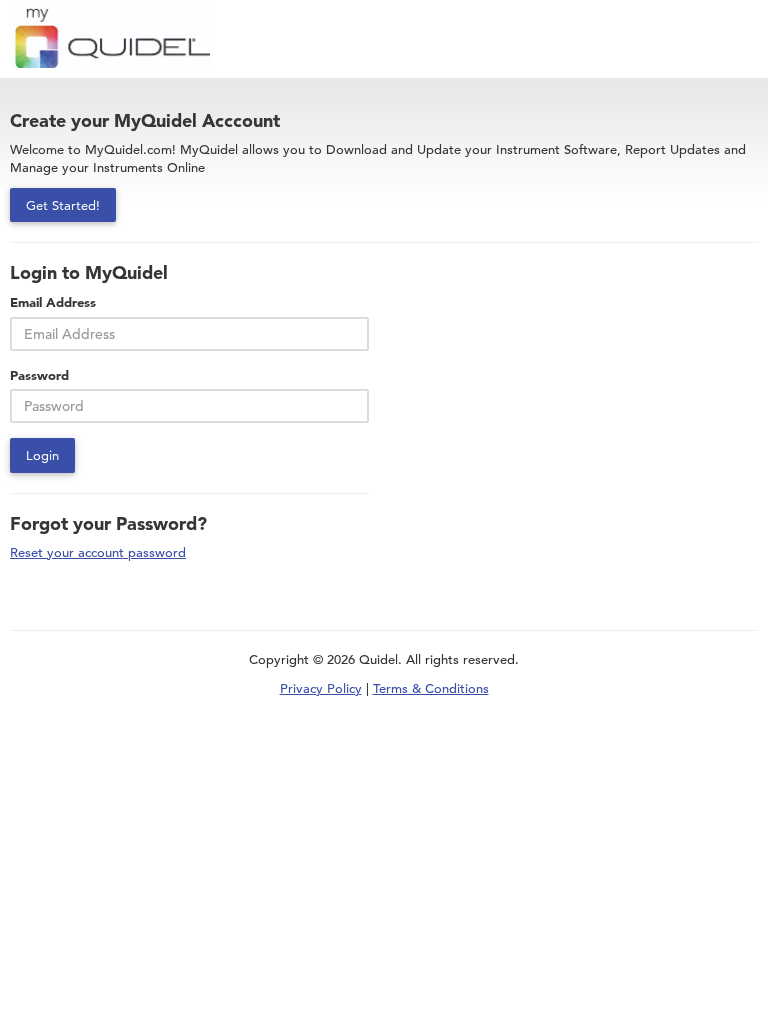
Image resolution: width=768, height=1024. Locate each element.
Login (42, 455)
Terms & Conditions (431, 688)
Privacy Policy (321, 688)
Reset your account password (98, 552)
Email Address (53, 302)
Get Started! (63, 205)
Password (39, 375)
